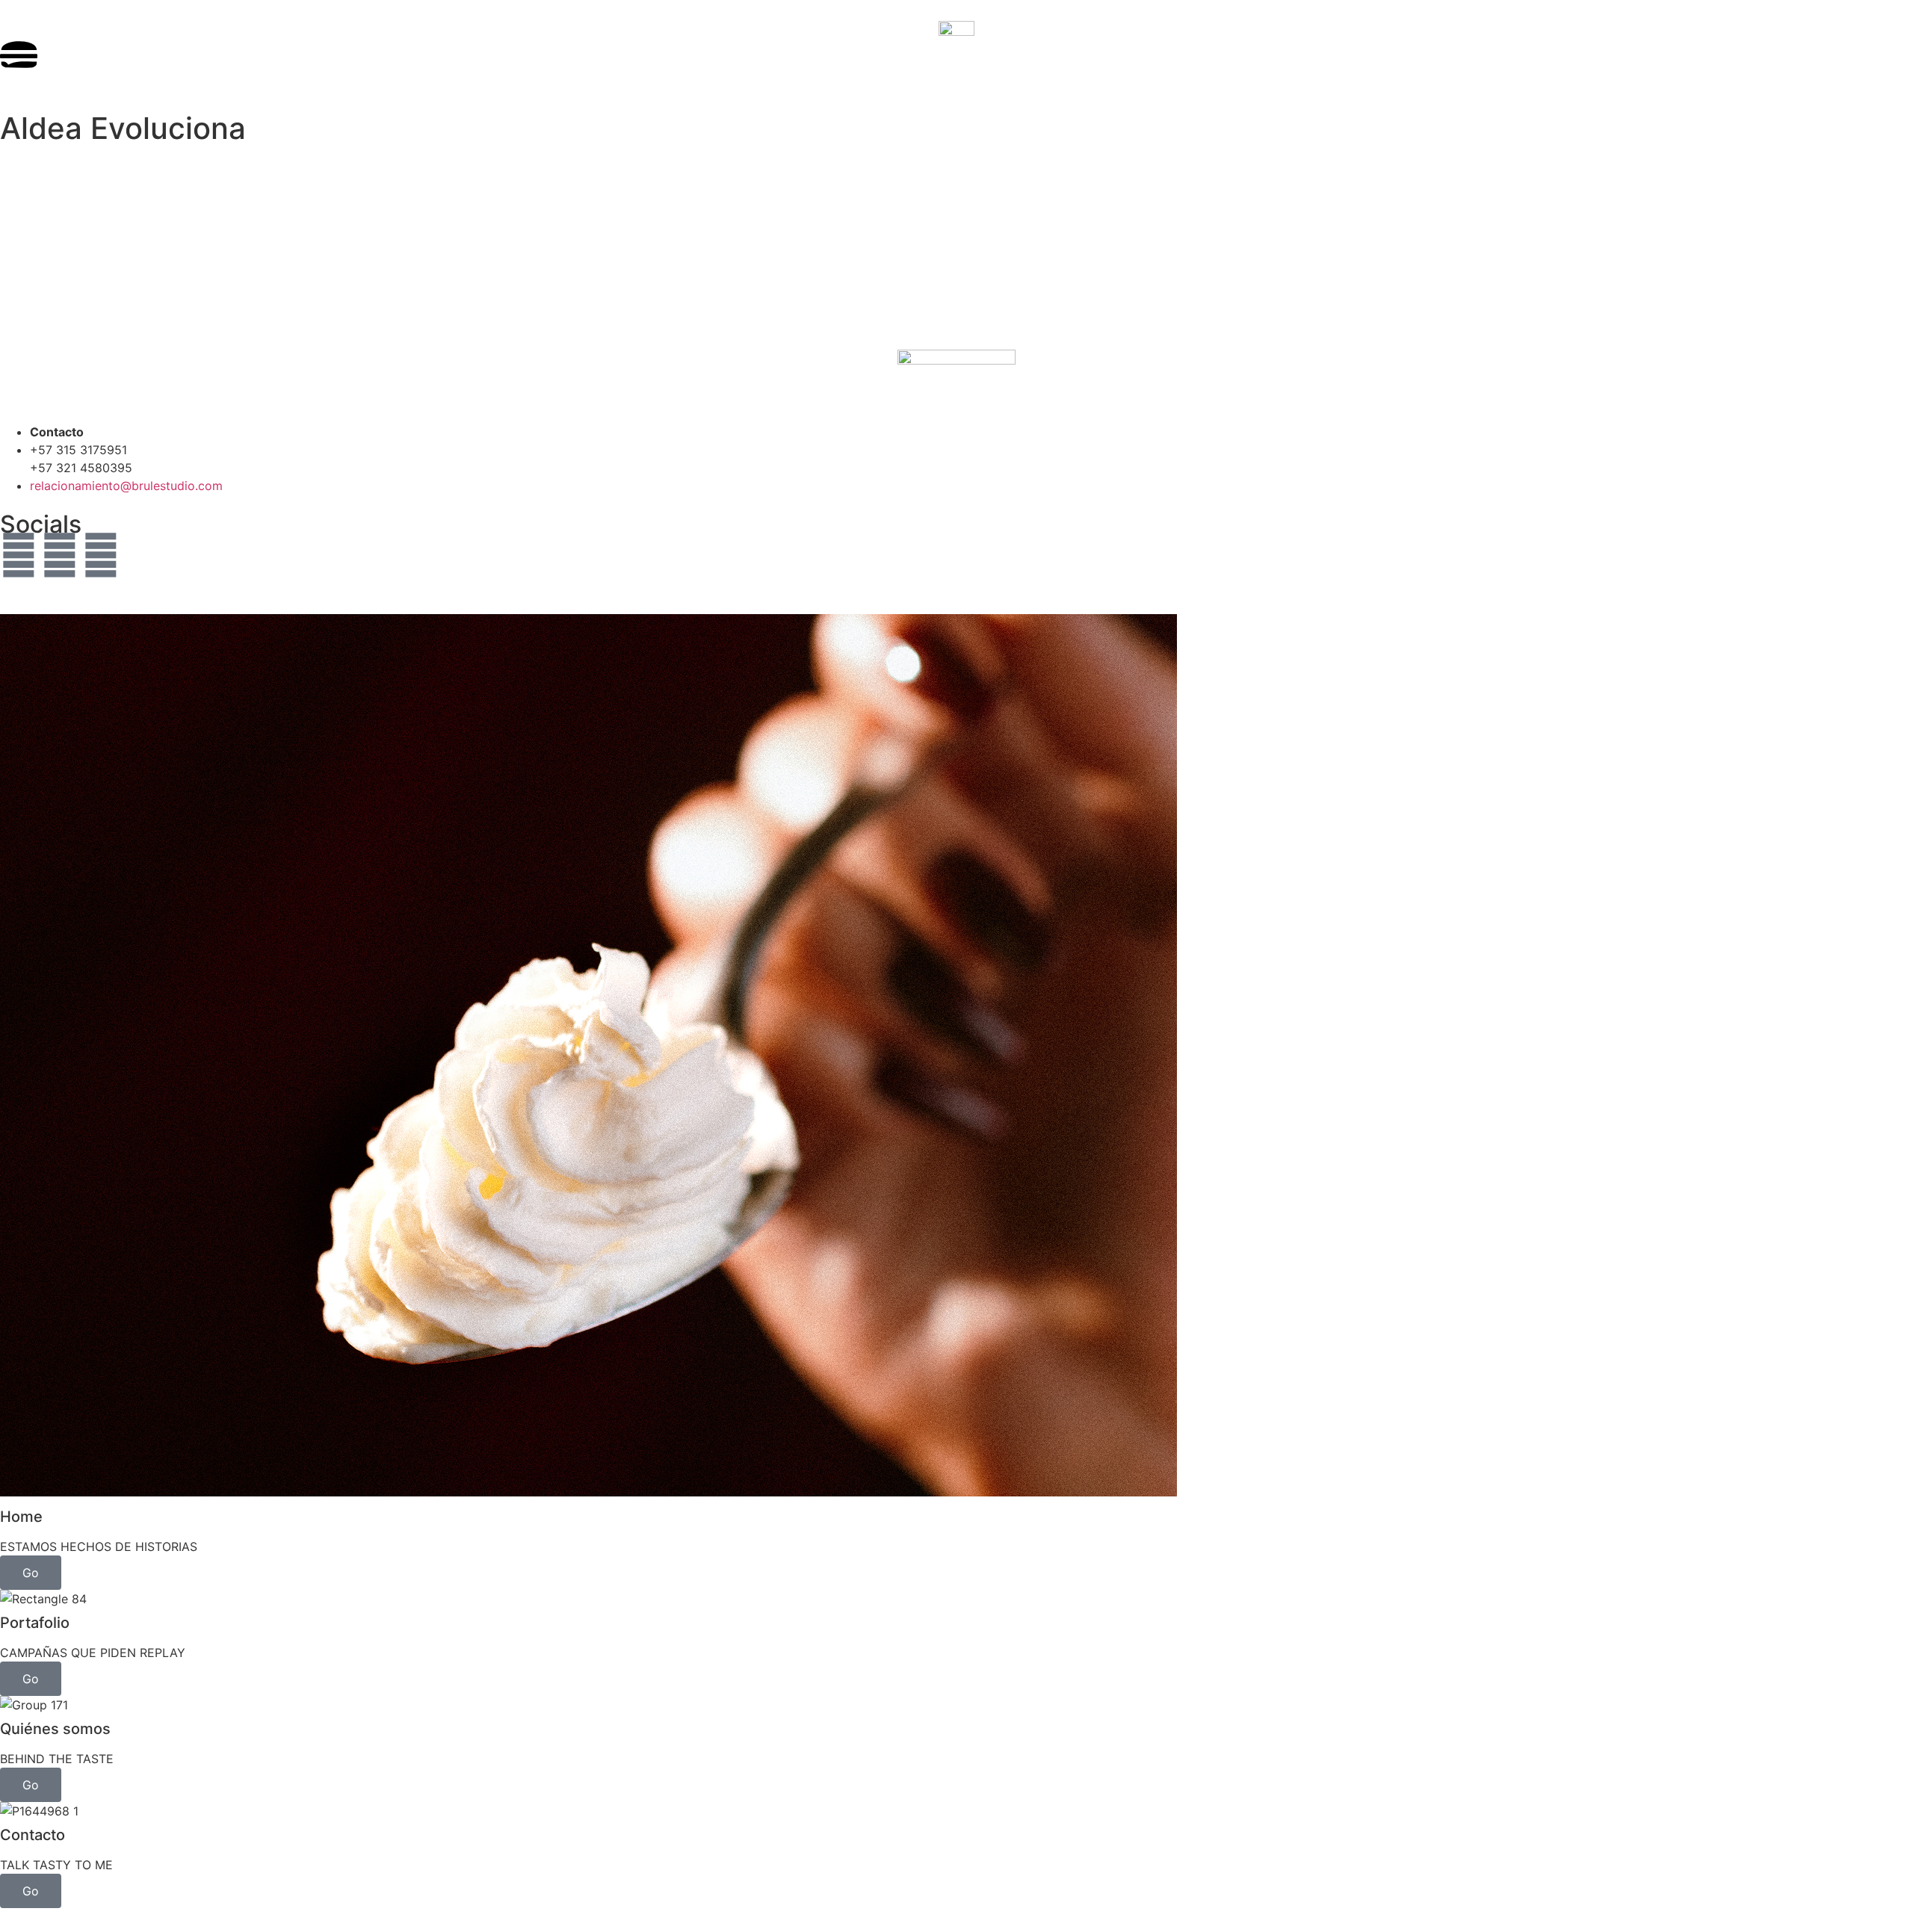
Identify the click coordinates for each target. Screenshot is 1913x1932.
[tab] (956, 1102)
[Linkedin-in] (101, 555)
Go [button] (31, 1573)
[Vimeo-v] (60, 555)
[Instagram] (19, 555)
